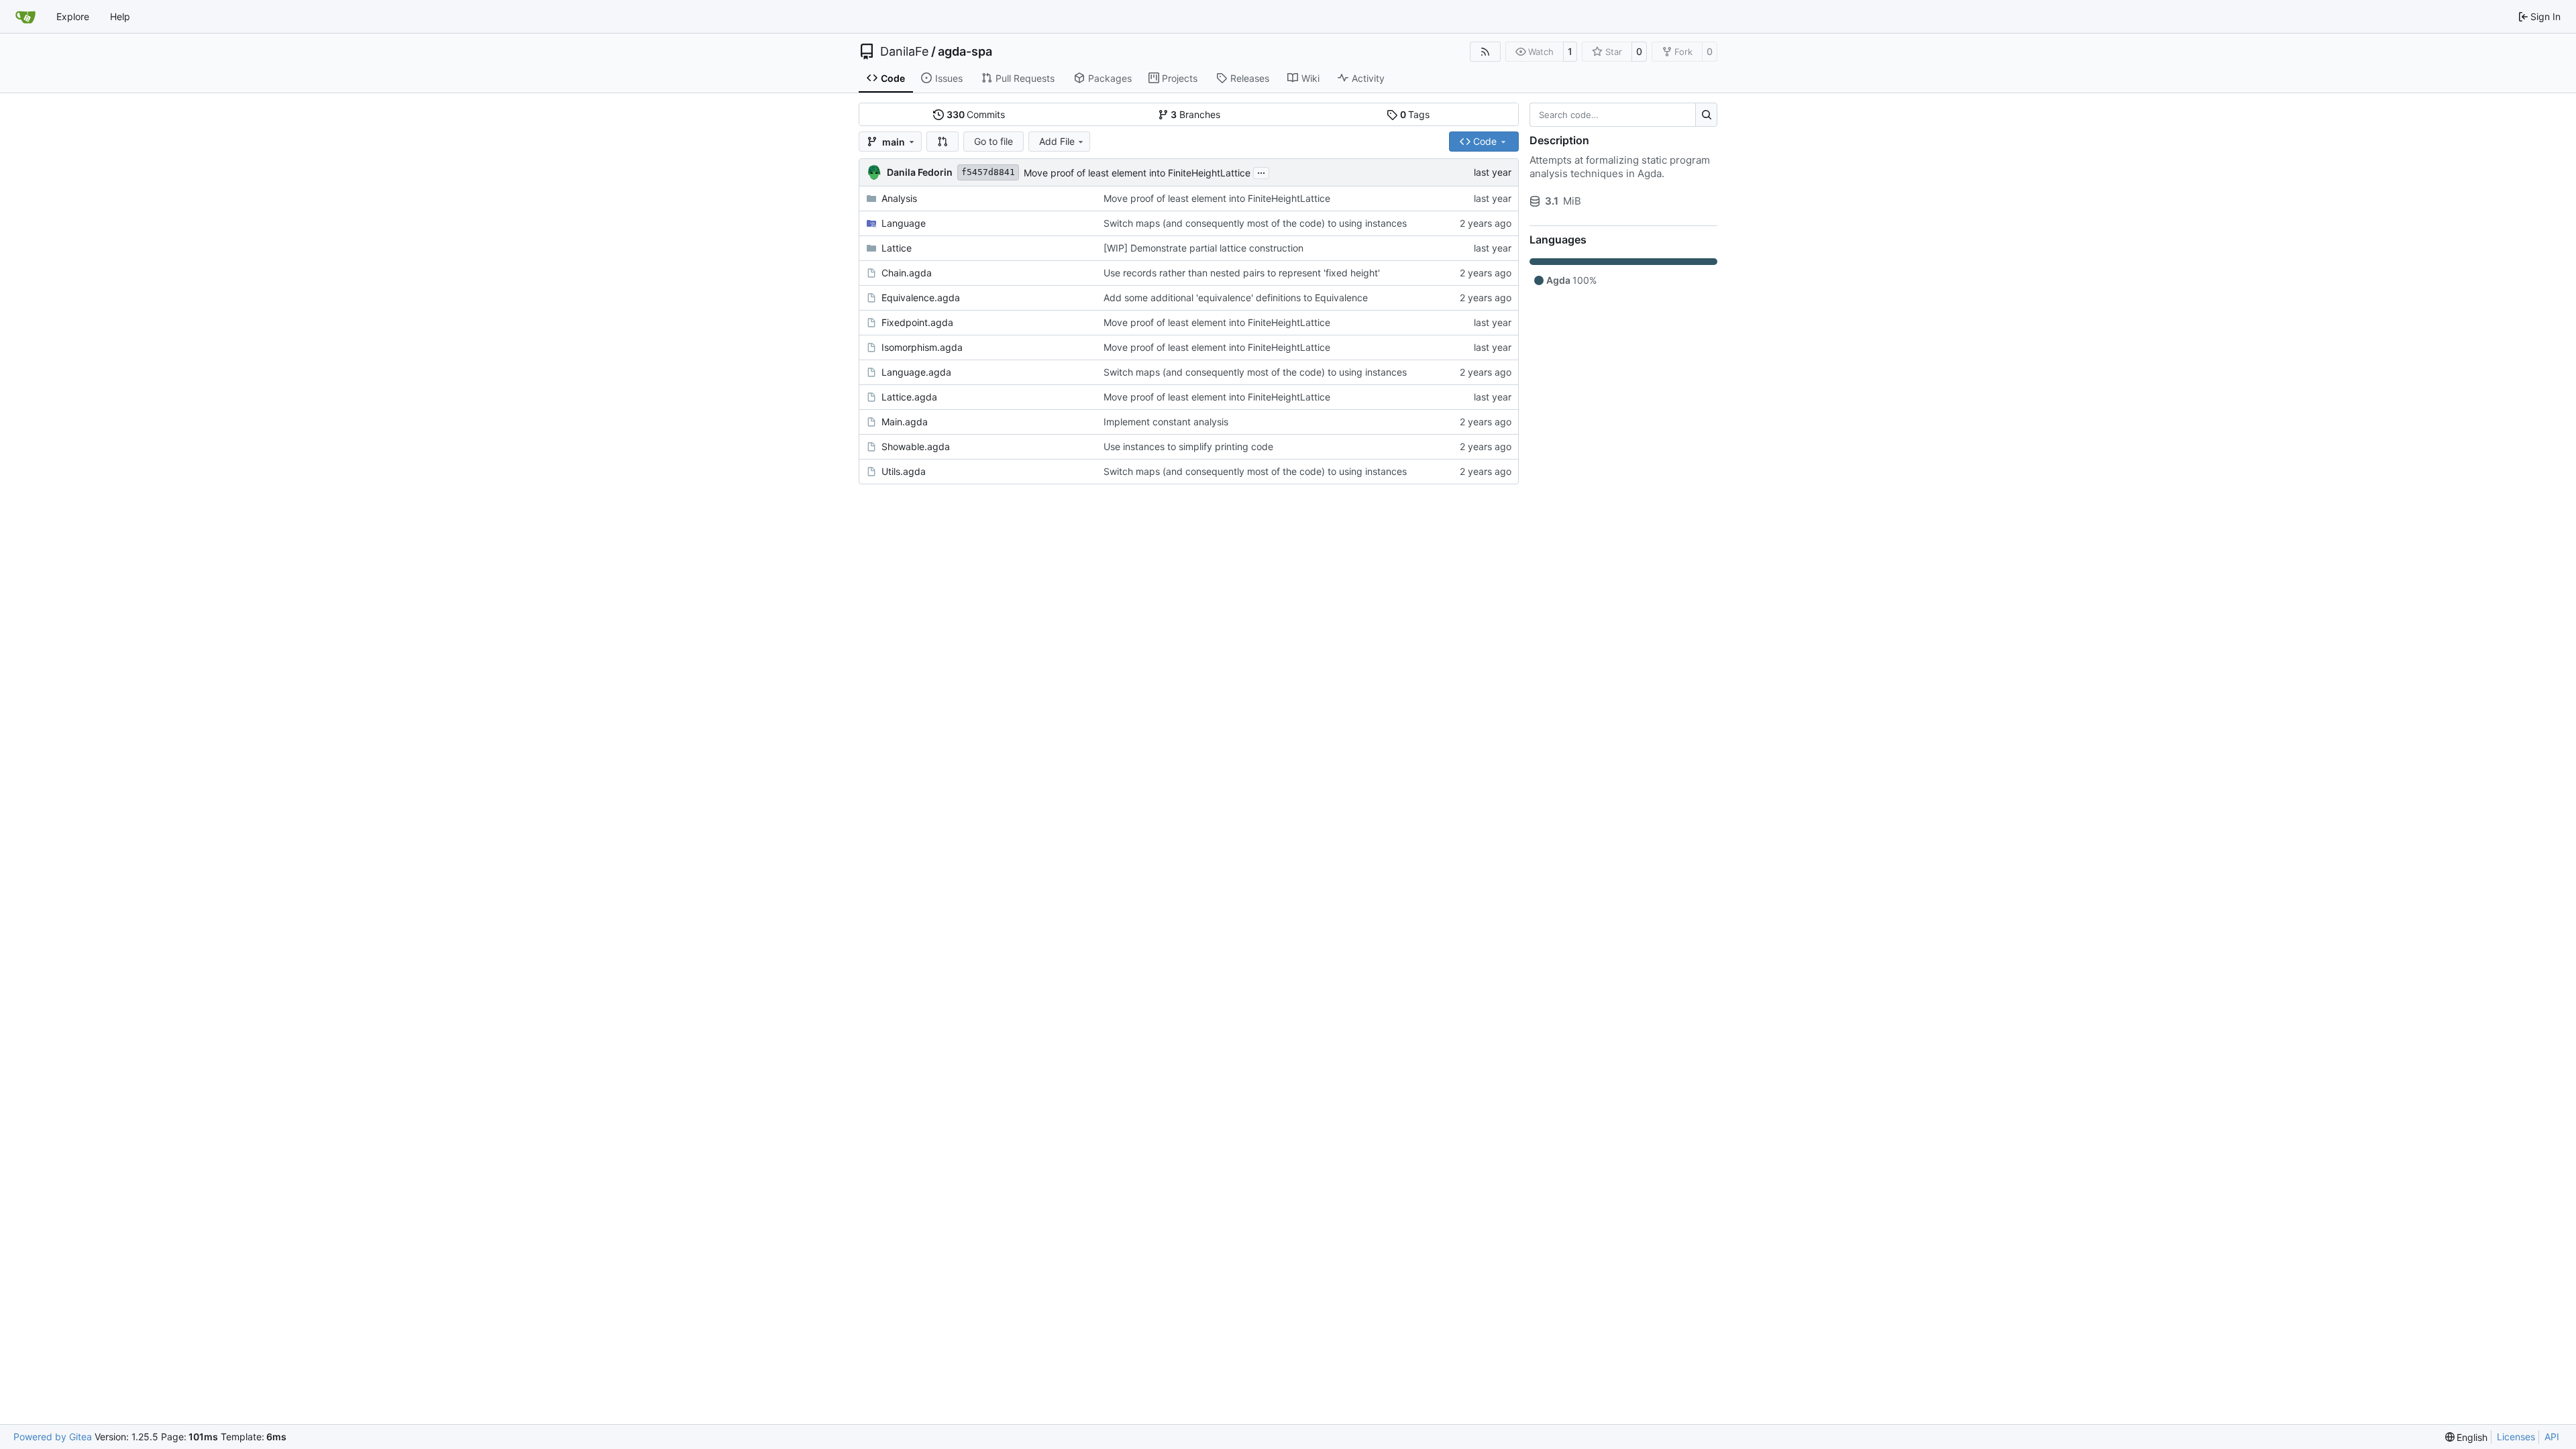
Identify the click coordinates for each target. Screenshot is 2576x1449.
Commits (976, 114)
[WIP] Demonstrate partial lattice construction (1203, 248)
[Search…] (1706, 115)
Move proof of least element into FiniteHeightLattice (1137, 173)
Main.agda (905, 422)
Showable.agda (916, 446)
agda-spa (965, 52)
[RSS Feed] (1485, 52)
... (1261, 171)
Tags (1415, 114)
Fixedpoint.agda (917, 322)
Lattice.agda (909, 397)
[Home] (25, 17)
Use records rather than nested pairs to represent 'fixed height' (1242, 273)
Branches (1195, 114)
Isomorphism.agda (922, 347)
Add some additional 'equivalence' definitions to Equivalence (1236, 298)
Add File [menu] (1057, 141)
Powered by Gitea (53, 1437)
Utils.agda (904, 471)
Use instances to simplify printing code (1188, 446)
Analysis (899, 198)
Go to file (994, 141)
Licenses (2516, 1437)
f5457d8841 (988, 172)
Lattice (897, 248)
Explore (73, 16)
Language (904, 223)
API (2552, 1437)
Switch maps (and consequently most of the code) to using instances (1255, 223)
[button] (943, 142)
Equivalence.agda (921, 298)
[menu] (2467, 1437)
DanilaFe (904, 52)
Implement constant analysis (1166, 422)
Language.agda (916, 372)
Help (120, 16)
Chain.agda (907, 273)
